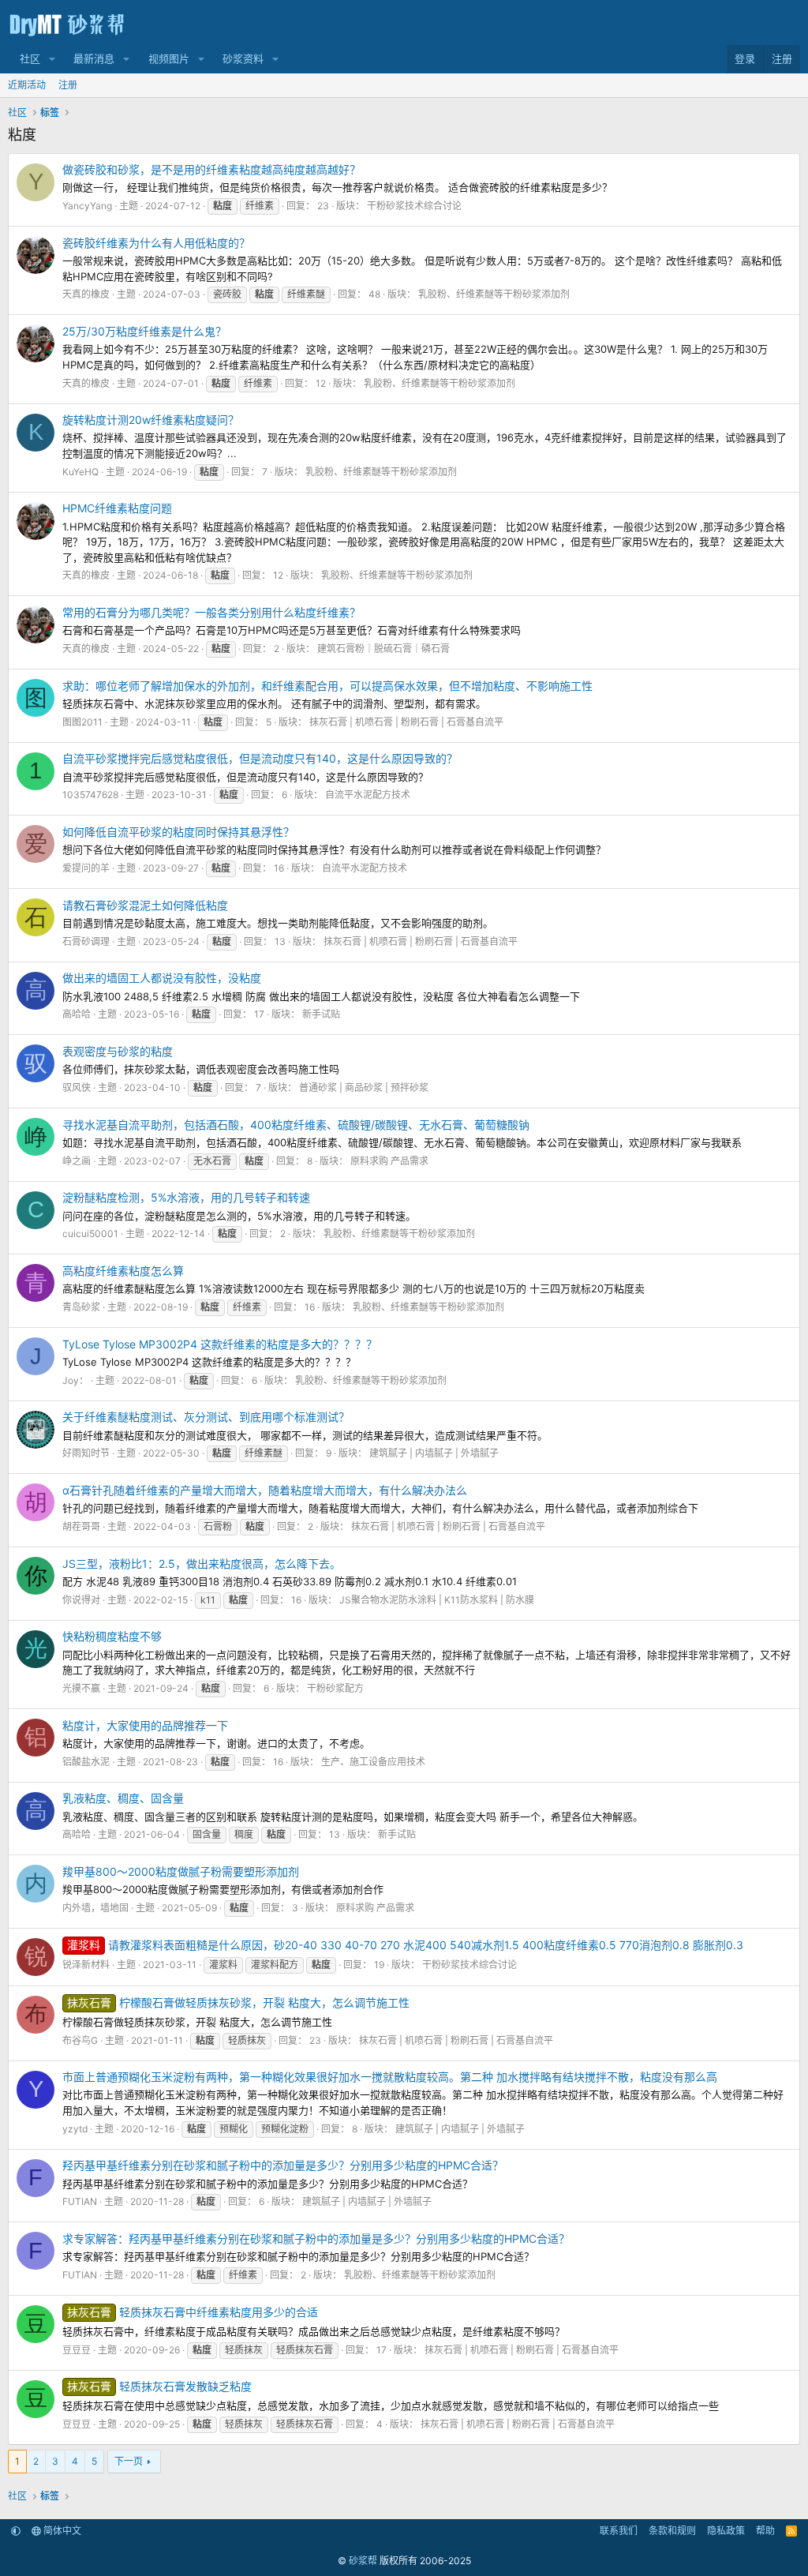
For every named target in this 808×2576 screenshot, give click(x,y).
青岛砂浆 (81, 1307)
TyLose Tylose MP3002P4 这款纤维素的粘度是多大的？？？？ (220, 1344)
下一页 (129, 2461)
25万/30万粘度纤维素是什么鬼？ (144, 331)
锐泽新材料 (86, 1965)
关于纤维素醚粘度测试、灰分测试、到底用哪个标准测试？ (206, 1417)
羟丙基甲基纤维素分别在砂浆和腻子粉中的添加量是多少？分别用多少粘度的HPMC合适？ (283, 2165)
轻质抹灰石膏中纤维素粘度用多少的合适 (193, 2312)
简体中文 (61, 2531)
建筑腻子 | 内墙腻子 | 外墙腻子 (434, 1453)
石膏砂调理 (86, 941)
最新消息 (94, 58)
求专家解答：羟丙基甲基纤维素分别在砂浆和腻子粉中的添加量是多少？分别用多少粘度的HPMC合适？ (316, 2239)
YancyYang (87, 206)
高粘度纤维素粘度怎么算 (123, 1271)
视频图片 (169, 58)
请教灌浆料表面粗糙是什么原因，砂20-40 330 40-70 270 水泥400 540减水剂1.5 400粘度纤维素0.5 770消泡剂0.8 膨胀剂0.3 (405, 1945)
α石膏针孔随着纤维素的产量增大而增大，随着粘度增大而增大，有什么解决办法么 (265, 1490)
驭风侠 (77, 1087)
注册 (68, 85)
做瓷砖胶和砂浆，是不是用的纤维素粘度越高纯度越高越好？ (211, 169)
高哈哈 (77, 1014)
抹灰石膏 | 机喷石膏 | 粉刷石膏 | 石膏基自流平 (406, 722)
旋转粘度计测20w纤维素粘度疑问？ (151, 420)
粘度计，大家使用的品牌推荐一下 (145, 1725)
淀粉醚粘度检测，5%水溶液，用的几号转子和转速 (186, 1197)
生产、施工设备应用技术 (373, 1762)
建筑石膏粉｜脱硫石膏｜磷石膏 (383, 649)
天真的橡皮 (86, 294)
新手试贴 (321, 1014)
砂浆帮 (363, 2561)
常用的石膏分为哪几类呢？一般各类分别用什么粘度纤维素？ (211, 612)
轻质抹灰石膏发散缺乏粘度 (159, 2386)
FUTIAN (80, 2201)
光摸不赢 (81, 1688)
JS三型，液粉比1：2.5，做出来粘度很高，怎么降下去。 (202, 1564)
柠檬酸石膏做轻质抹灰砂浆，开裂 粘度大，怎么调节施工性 (238, 2002)
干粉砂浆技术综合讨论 (414, 206)
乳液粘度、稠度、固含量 (123, 1798)
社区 (30, 58)
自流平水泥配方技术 (368, 795)
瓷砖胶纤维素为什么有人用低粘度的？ (156, 243)
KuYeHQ (80, 472)
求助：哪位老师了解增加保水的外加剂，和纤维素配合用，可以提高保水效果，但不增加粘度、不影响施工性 (327, 686)
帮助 (765, 2531)
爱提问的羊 (86, 868)
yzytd (75, 2129)
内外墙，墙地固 (95, 1908)
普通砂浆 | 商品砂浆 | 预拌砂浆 (364, 1087)
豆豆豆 (77, 2350)
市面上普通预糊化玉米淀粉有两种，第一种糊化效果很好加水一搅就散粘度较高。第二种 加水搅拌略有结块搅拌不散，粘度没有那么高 (390, 2077)
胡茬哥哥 (81, 1526)
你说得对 (81, 1600)
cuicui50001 (90, 1234)
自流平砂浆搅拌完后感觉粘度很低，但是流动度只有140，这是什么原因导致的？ (260, 758)
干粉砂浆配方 (335, 1688)
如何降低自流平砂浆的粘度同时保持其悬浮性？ (178, 832)
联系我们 (619, 2531)
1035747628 (90, 795)
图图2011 (82, 722)
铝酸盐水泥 (86, 1762)
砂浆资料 (243, 58)
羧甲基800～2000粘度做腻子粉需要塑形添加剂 (181, 1871)
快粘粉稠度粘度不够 (112, 1636)
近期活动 (27, 85)
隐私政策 (726, 2531)
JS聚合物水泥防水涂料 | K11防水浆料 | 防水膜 (437, 1600)
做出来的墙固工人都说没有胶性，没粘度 (162, 978)
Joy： (75, 1380)
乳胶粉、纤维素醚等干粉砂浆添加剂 (494, 294)
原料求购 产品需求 (389, 1161)
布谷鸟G (80, 2040)
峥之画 (77, 1161)
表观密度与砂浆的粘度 (118, 1051)
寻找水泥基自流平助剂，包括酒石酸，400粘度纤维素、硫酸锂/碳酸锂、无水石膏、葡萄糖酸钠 (296, 1125)
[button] (52, 59)
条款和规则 (672, 2531)
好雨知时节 (86, 1453)
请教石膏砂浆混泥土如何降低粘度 (145, 905)
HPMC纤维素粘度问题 (117, 508)
